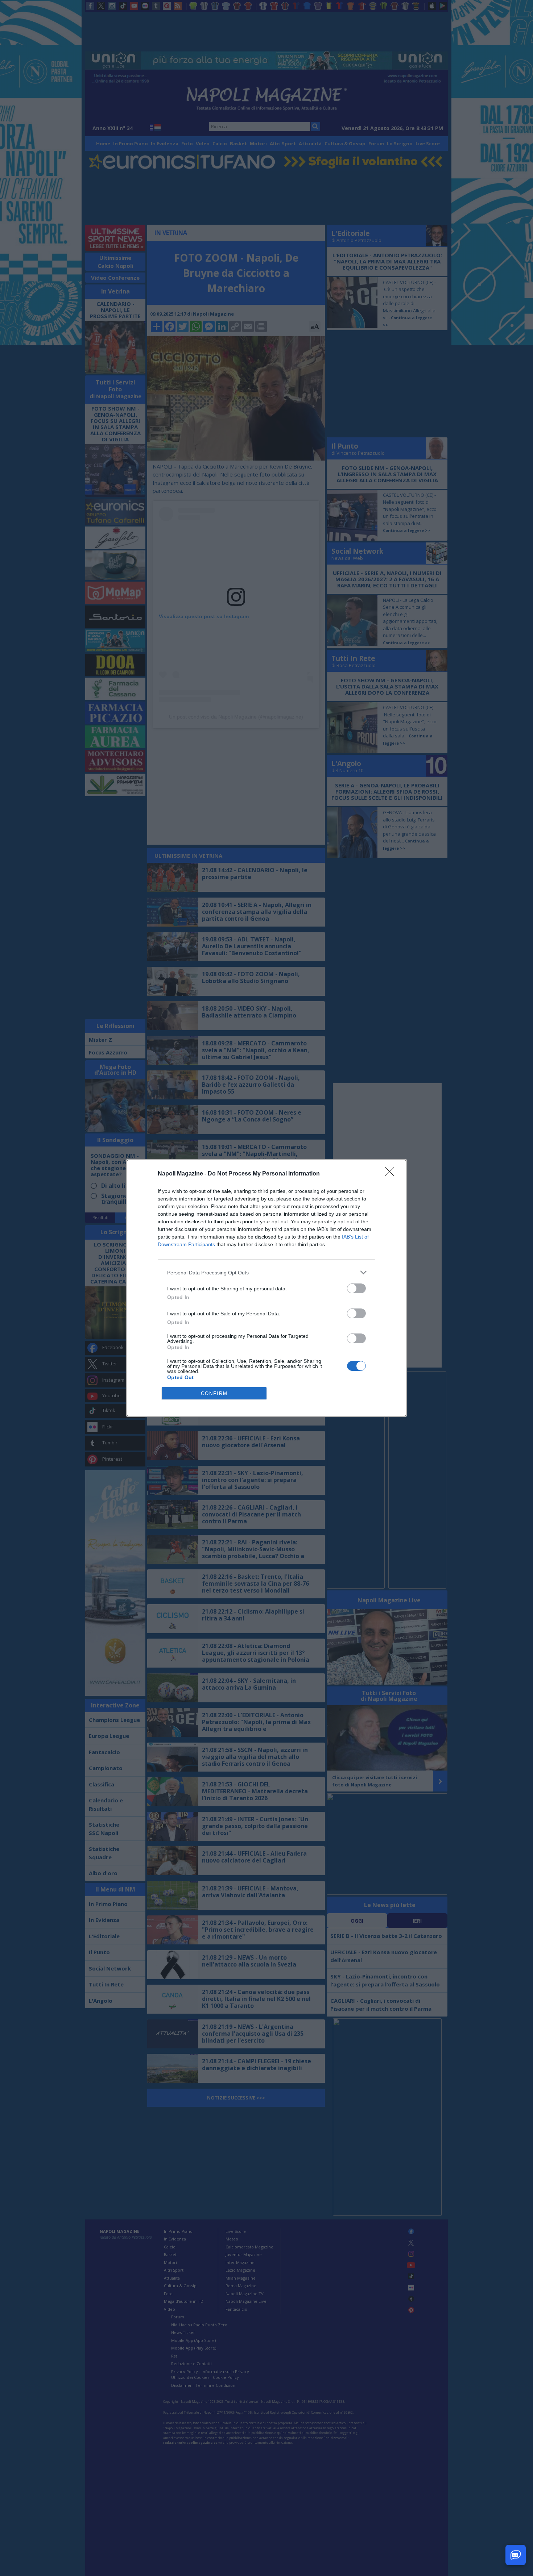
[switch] (356, 1288)
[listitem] (266, 1272)
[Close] (392, 1174)
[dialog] (266, 1288)
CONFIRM (214, 1393)
